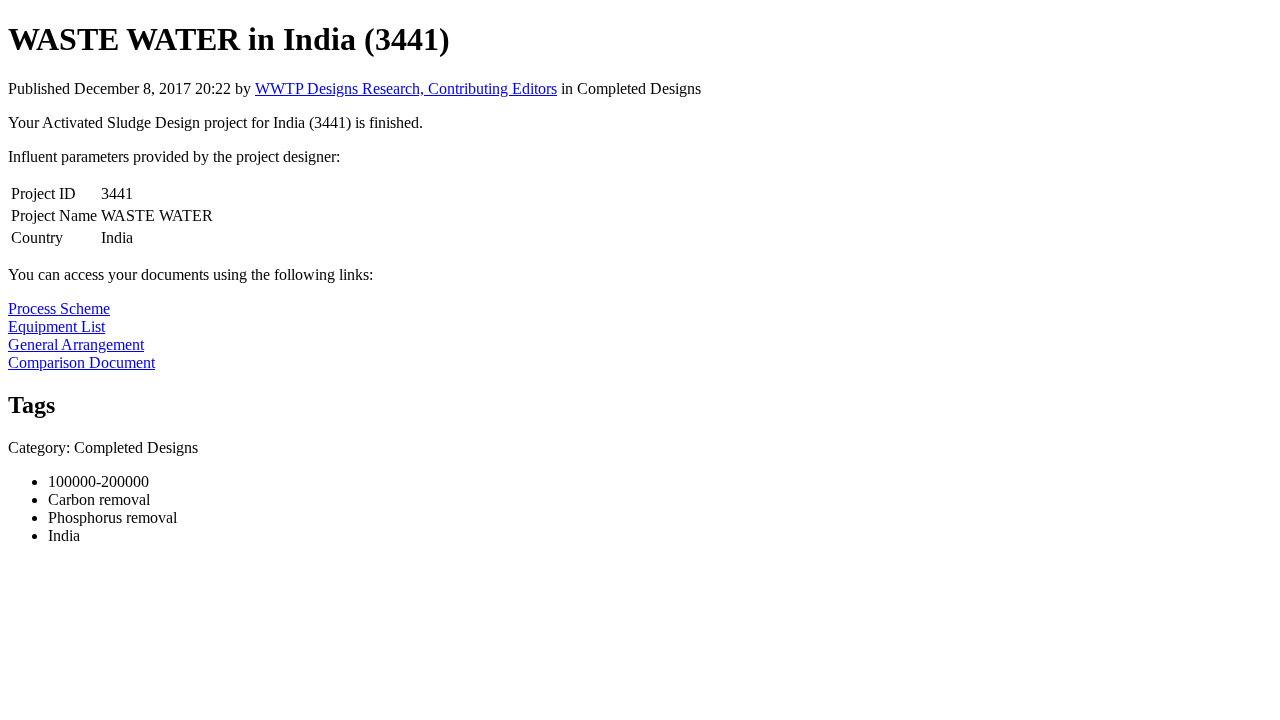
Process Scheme (59, 308)
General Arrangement (76, 344)
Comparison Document (81, 362)
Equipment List (56, 326)
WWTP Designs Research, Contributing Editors (406, 88)
